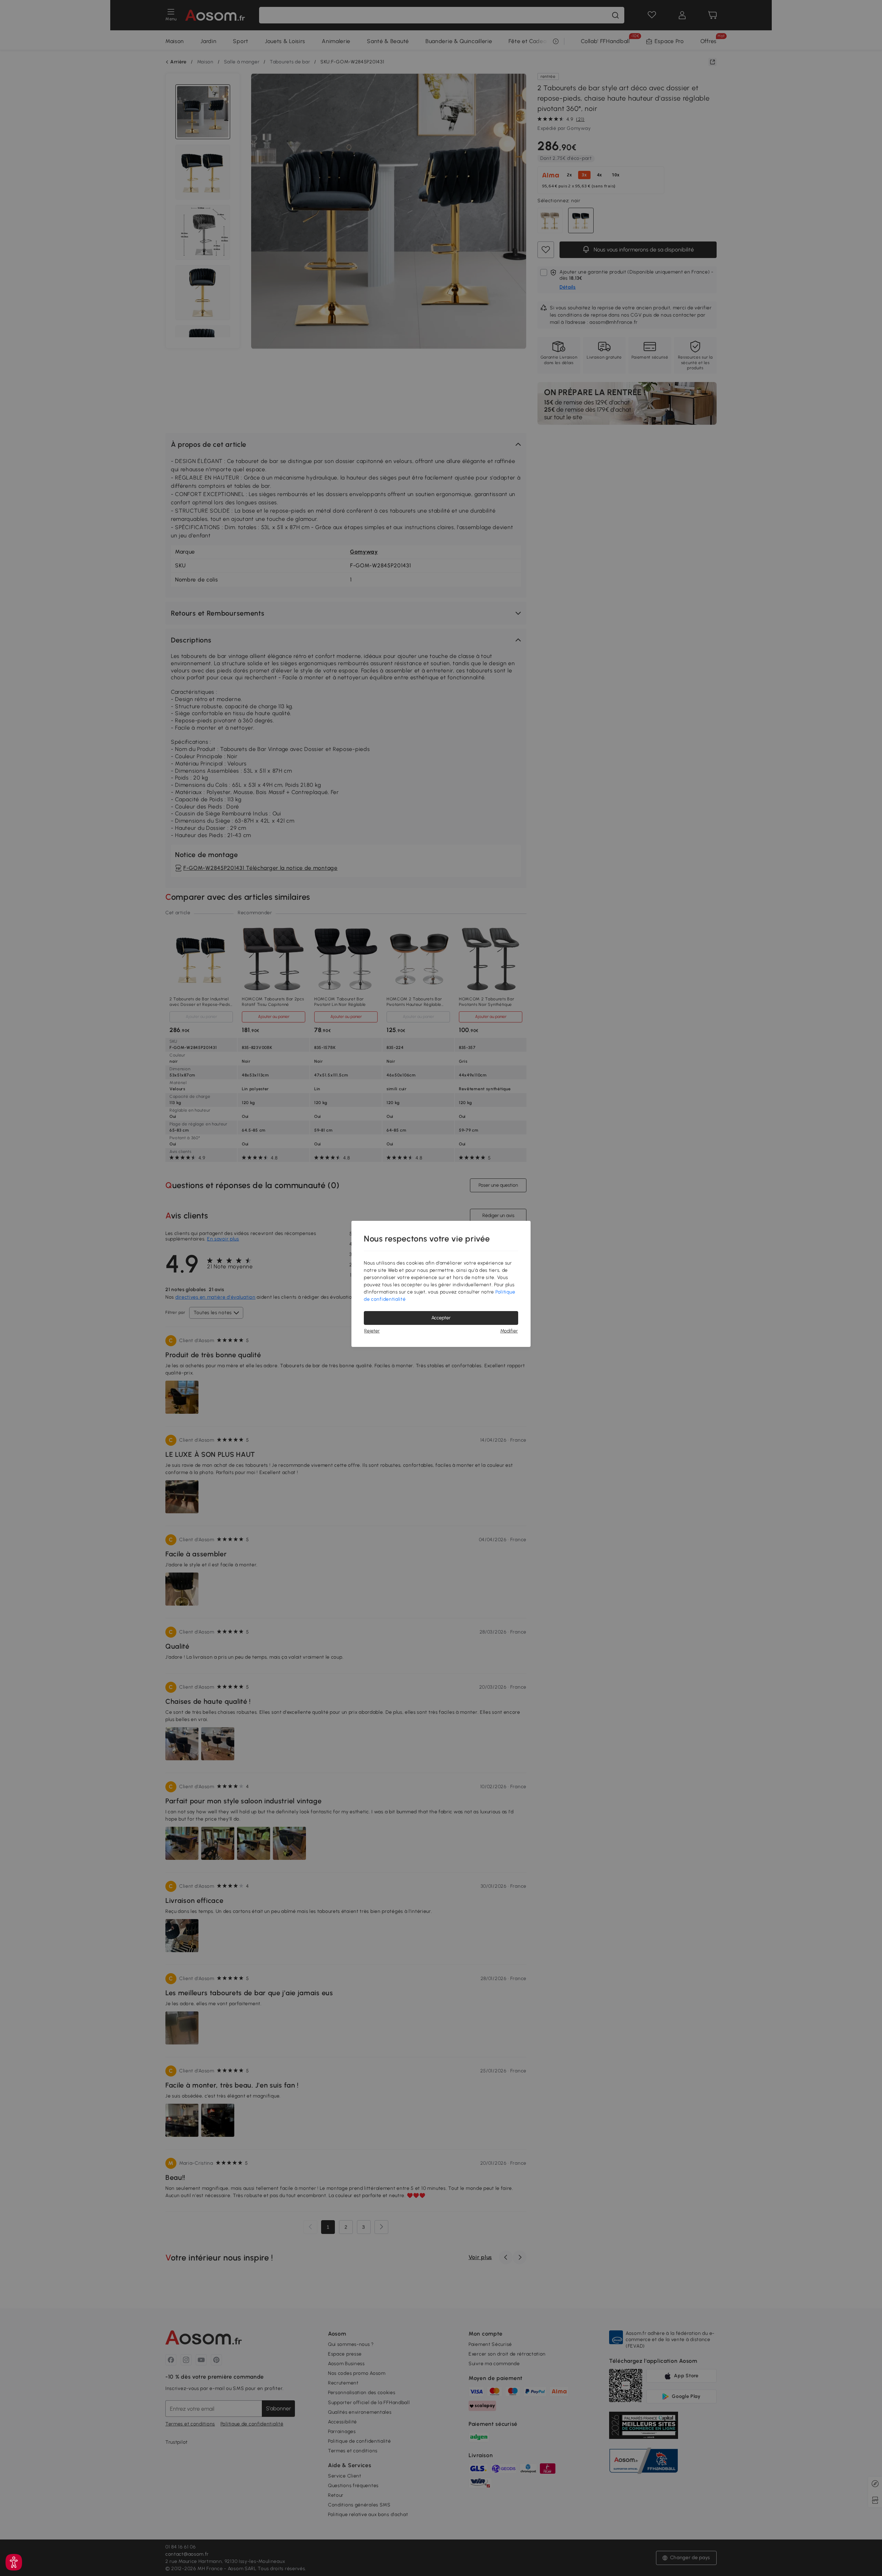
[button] (14, 2562)
